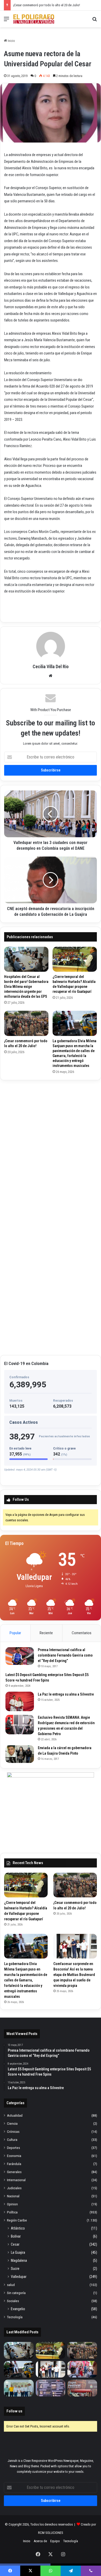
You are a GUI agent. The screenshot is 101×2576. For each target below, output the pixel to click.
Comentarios (82, 1633)
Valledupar (19, 2277)
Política (12, 2212)
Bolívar (16, 2236)
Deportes (13, 2148)
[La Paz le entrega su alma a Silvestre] (20, 1701)
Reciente (46, 1633)
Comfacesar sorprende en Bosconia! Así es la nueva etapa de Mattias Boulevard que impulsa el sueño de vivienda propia (74, 1975)
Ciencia (12, 2123)
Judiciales (14, 2188)
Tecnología (15, 2317)
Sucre (15, 2269)
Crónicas (13, 2131)
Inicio (11, 41)
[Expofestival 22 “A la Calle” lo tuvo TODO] (82, 2388)
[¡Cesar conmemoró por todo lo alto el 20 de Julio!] (26, 1023)
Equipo (55, 2541)
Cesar (15, 2244)
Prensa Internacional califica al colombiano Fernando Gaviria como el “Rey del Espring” (65, 1655)
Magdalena (19, 2261)
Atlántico (18, 2228)
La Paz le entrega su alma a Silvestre (66, 1694)
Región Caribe (17, 2220)
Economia (14, 2156)
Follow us (14, 2411)
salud (11, 2285)
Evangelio (18, 2309)
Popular (15, 1633)
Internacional (16, 2180)
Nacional (13, 2196)
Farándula (14, 2164)
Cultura (12, 2140)
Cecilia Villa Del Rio (51, 666)
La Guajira (18, 2252)
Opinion (12, 2204)
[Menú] (6, 21)
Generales (14, 2172)
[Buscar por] (95, 21)
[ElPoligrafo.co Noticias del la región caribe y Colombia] (34, 19)
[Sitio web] (51, 676)
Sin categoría (16, 2293)
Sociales (13, 2301)
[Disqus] (51, 1149)
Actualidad (15, 2115)
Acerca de (40, 2541)
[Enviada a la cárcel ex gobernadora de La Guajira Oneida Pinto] (20, 1754)
